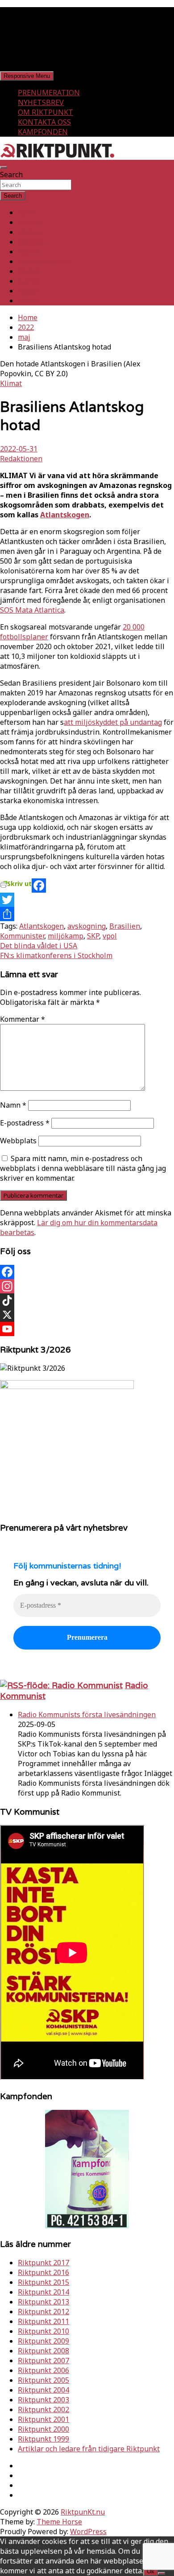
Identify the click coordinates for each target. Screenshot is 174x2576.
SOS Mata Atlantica (32, 610)
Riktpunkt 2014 (43, 2292)
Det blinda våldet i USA (39, 946)
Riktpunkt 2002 (43, 2409)
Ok (151, 2571)
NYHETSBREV (41, 102)
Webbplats (18, 1141)
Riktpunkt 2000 (43, 2429)
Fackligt (31, 242)
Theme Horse (59, 2522)
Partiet (29, 252)
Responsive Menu (27, 76)
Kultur (29, 281)
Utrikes (30, 232)
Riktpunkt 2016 (43, 2272)
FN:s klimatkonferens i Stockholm (56, 955)
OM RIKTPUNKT (46, 112)
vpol (110, 936)
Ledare (29, 291)
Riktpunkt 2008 (43, 2351)
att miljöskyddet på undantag (113, 722)
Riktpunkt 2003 (43, 2400)
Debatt (29, 301)
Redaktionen (21, 459)
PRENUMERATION (49, 93)
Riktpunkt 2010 (43, 2331)
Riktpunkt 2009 (43, 2341)
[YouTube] (87, 1329)
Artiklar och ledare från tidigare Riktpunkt (89, 2449)
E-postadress (25, 1123)
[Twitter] (87, 900)
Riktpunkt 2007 (43, 2361)
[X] (87, 1315)
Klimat (29, 271)
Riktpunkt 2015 (43, 2282)
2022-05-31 (19, 449)
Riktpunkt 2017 (43, 2263)
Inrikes (30, 222)
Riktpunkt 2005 (43, 2380)
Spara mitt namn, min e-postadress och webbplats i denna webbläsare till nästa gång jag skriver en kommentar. (83, 1168)
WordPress (88, 2531)
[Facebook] (87, 886)
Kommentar (23, 1019)
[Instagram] (87, 1286)
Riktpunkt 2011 (43, 2321)
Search (11, 175)
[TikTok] (87, 1300)
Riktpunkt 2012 (43, 2312)
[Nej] (162, 2573)
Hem (26, 212)
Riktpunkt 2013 (43, 2302)
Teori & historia (44, 261)
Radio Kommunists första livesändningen (87, 1715)
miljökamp (66, 936)
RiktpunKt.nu (83, 2512)
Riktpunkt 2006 (43, 2370)
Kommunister (22, 936)
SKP (93, 936)
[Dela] (87, 914)
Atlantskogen (65, 515)
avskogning (87, 926)
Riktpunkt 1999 (43, 2439)
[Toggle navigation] (4, 167)
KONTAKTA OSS (44, 122)
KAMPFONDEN (43, 132)
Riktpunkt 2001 (43, 2419)
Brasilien (125, 926)
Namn (13, 1105)
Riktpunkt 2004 (43, 2390)
